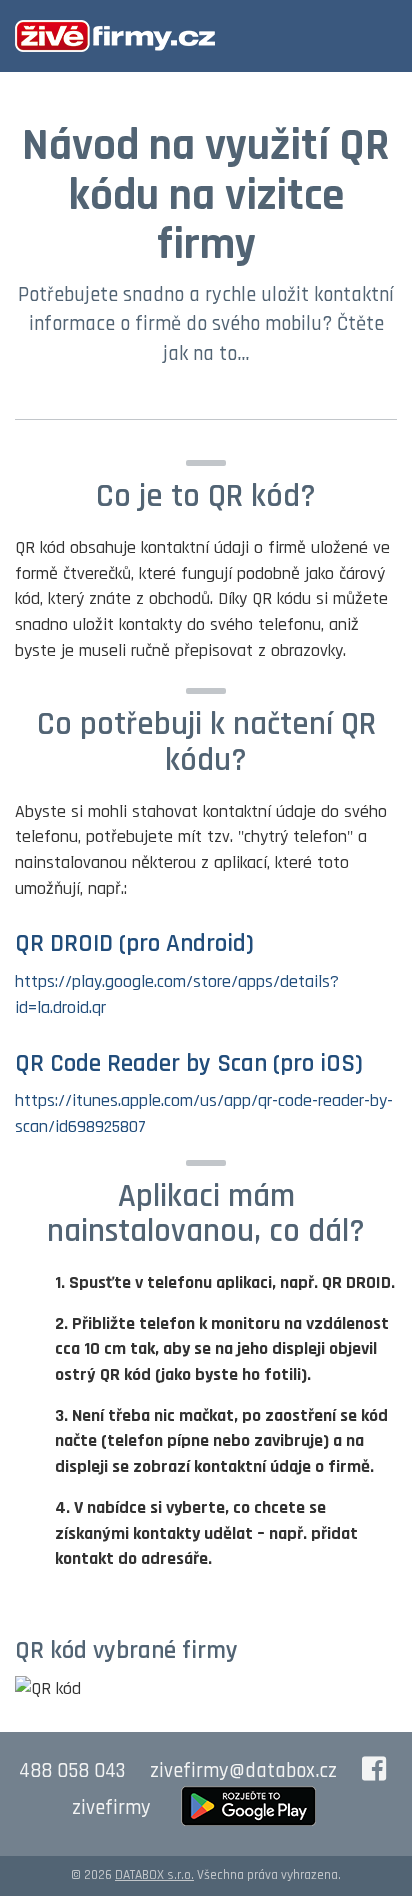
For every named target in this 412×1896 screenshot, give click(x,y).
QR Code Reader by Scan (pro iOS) (189, 1064)
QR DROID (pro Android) (134, 944)
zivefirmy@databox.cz (243, 1771)
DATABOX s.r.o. (154, 1875)
